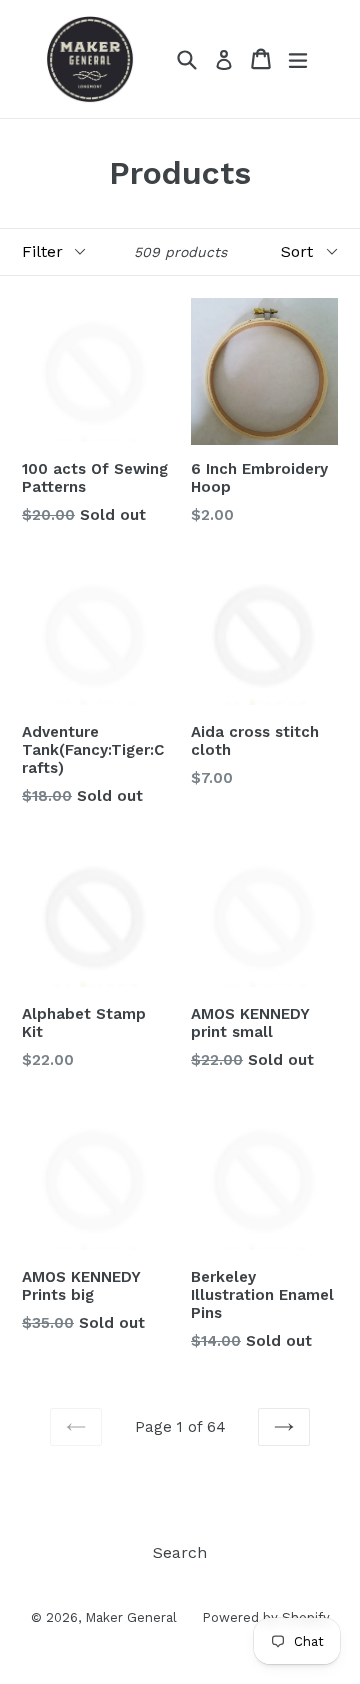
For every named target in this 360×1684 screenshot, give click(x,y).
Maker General (131, 1617)
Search (180, 1552)
